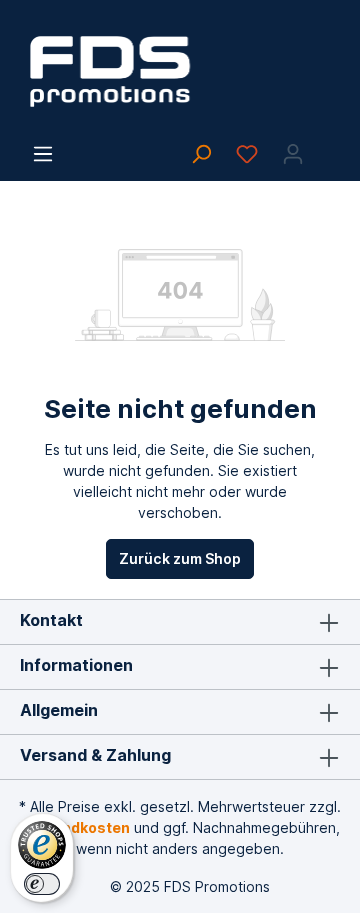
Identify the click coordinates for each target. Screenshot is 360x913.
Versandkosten (75, 827)
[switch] (42, 884)
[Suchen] (201, 154)
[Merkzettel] (247, 154)
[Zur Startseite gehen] (180, 71)
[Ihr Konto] (293, 154)
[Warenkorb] (328, 147)
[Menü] (43, 154)
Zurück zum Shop (180, 558)
